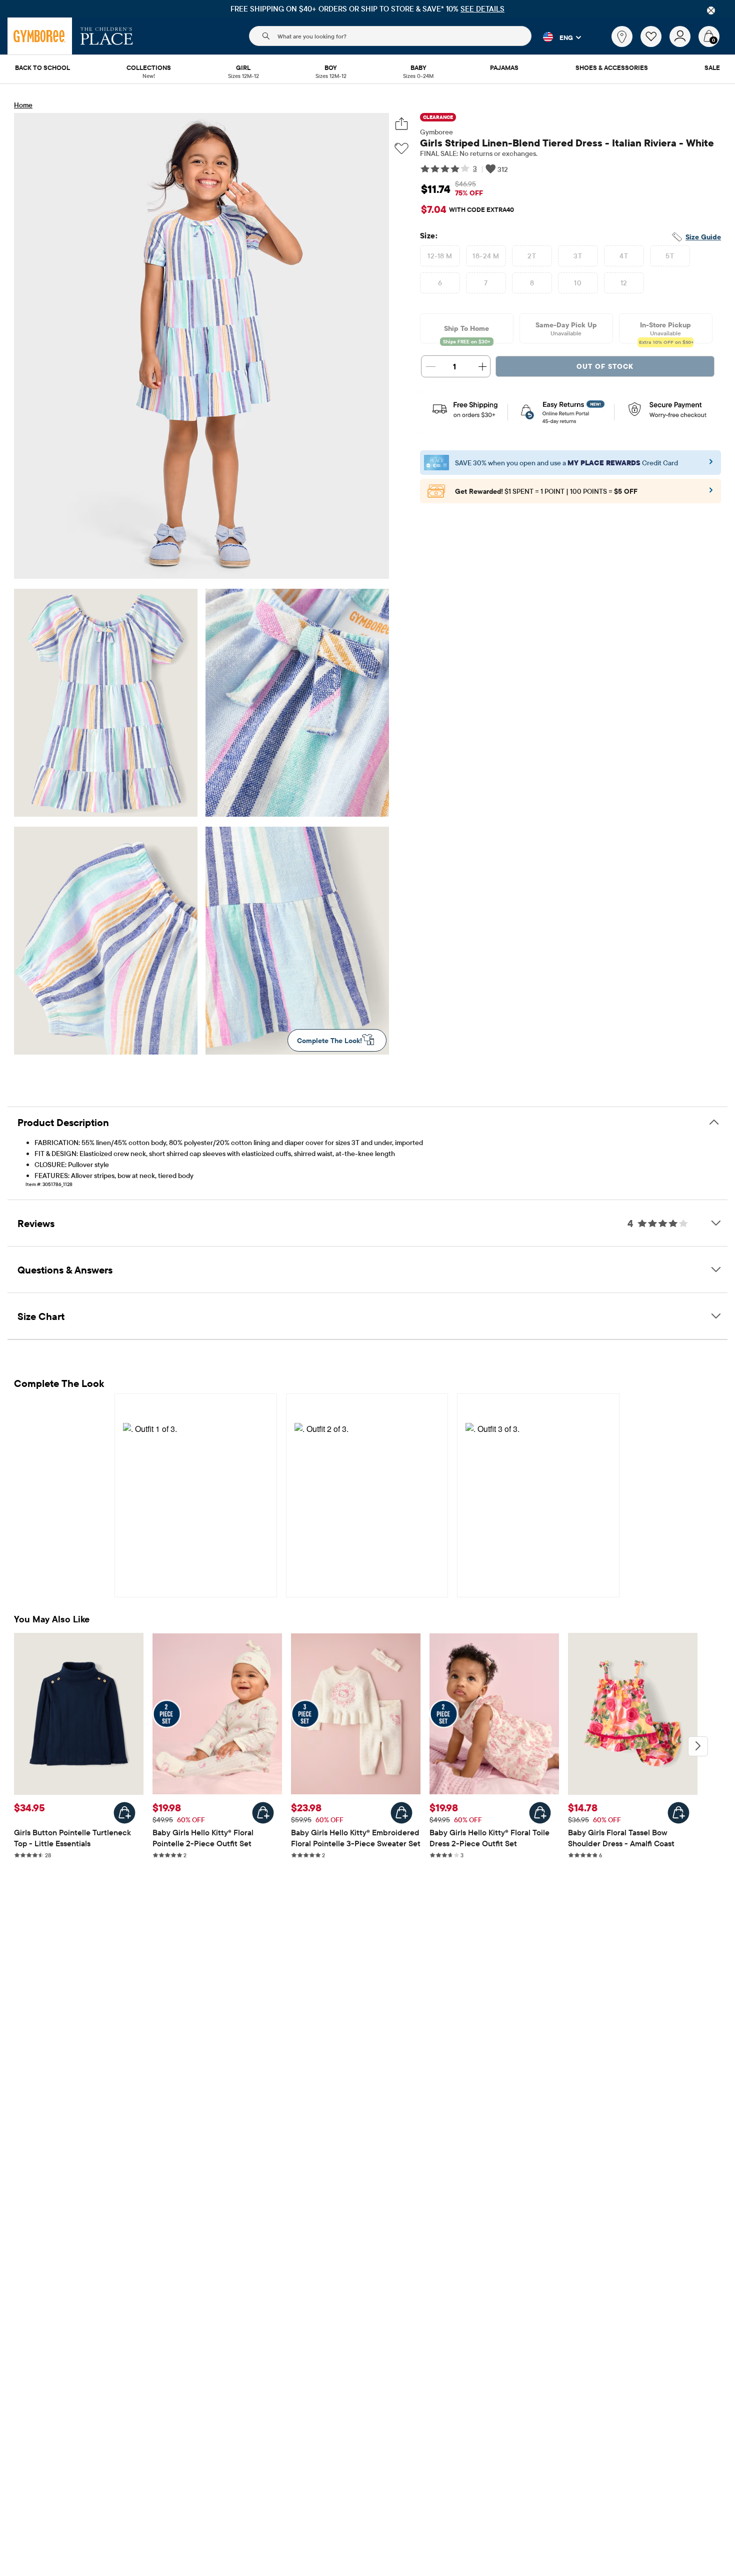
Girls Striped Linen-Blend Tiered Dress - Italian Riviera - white (567, 143)
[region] (367, 9)
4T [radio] (624, 256)
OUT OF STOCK (605, 366)
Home (23, 105)
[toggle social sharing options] (402, 124)
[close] (711, 10)
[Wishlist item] (655, 44)
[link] (622, 36)
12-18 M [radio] (440, 256)
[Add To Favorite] (401, 149)
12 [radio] (624, 283)
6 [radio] (440, 283)
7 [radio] (486, 283)
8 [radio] (532, 283)
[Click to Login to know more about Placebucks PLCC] (711, 493)
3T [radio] (578, 256)
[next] (698, 1746)
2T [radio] (532, 256)
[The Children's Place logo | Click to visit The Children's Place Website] (107, 36)
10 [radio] (578, 283)
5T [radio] (670, 256)
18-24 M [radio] (486, 256)
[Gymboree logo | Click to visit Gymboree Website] (40, 36)
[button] (556, 37)
